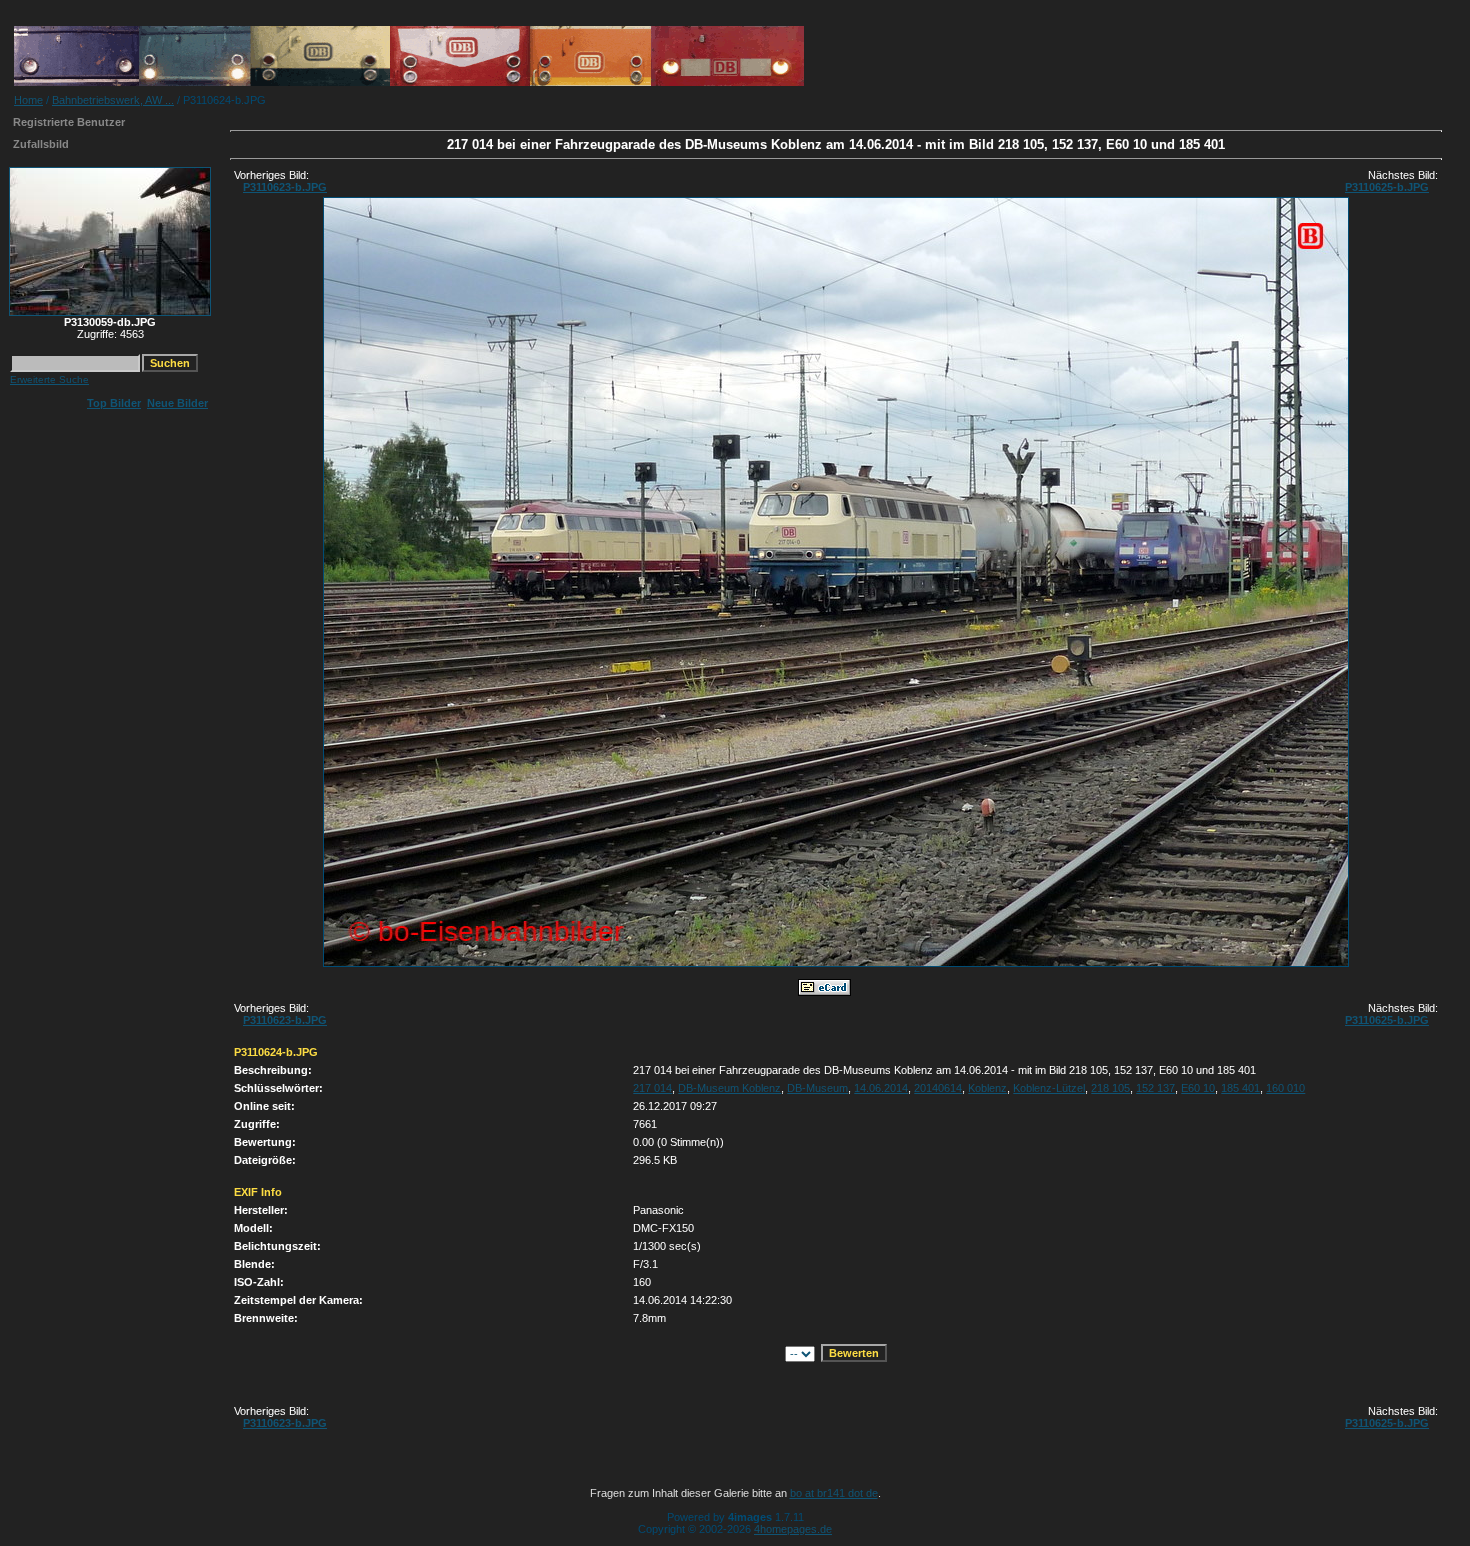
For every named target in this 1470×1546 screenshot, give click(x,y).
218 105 (1110, 1088)
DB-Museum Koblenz (729, 1088)
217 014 (652, 1088)
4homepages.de (793, 1529)
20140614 (938, 1088)
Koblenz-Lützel (1049, 1088)
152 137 (1155, 1088)
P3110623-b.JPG (285, 187)
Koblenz (987, 1088)
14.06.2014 (881, 1088)
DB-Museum (817, 1088)
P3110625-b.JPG (1387, 187)
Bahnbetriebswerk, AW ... (113, 100)
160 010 (1285, 1088)
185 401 (1240, 1088)
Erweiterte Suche (49, 379)
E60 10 (1198, 1088)
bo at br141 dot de (834, 1493)
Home (28, 100)
